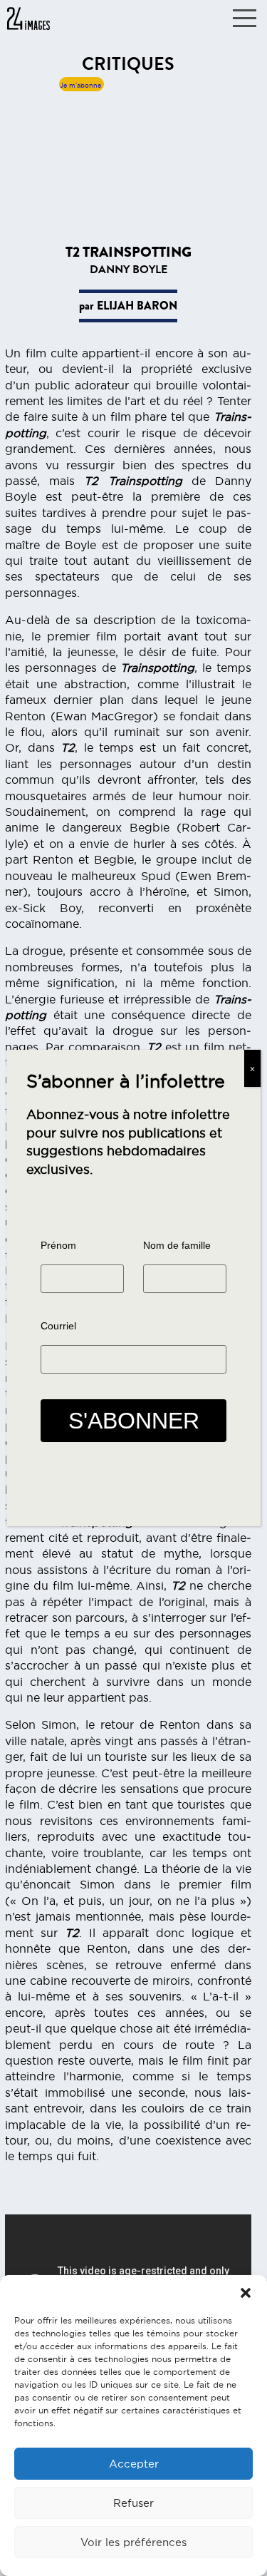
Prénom (58, 1245)
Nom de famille (177, 1245)
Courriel (58, 1326)
